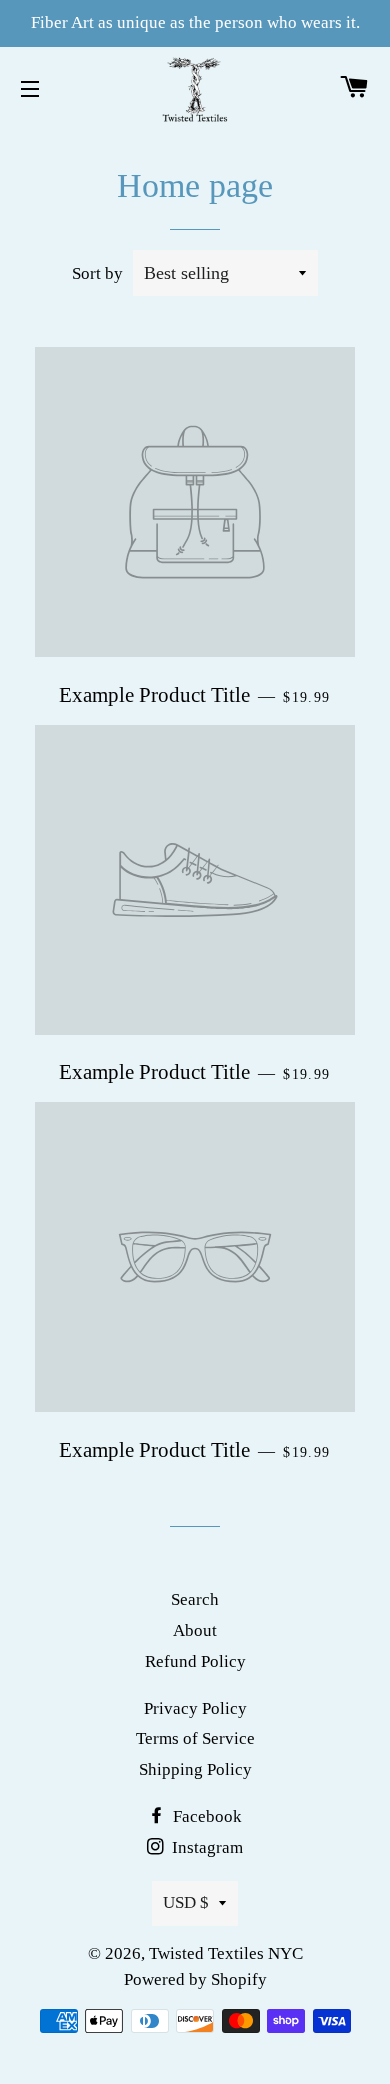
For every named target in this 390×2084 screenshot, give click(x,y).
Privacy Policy (195, 1708)
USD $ (186, 1902)
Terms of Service (195, 1738)
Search (195, 1599)
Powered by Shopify (195, 1979)
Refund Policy (195, 1661)
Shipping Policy (195, 1769)
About (195, 1630)
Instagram (205, 1847)
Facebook (205, 1816)
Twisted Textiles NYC (226, 1953)
